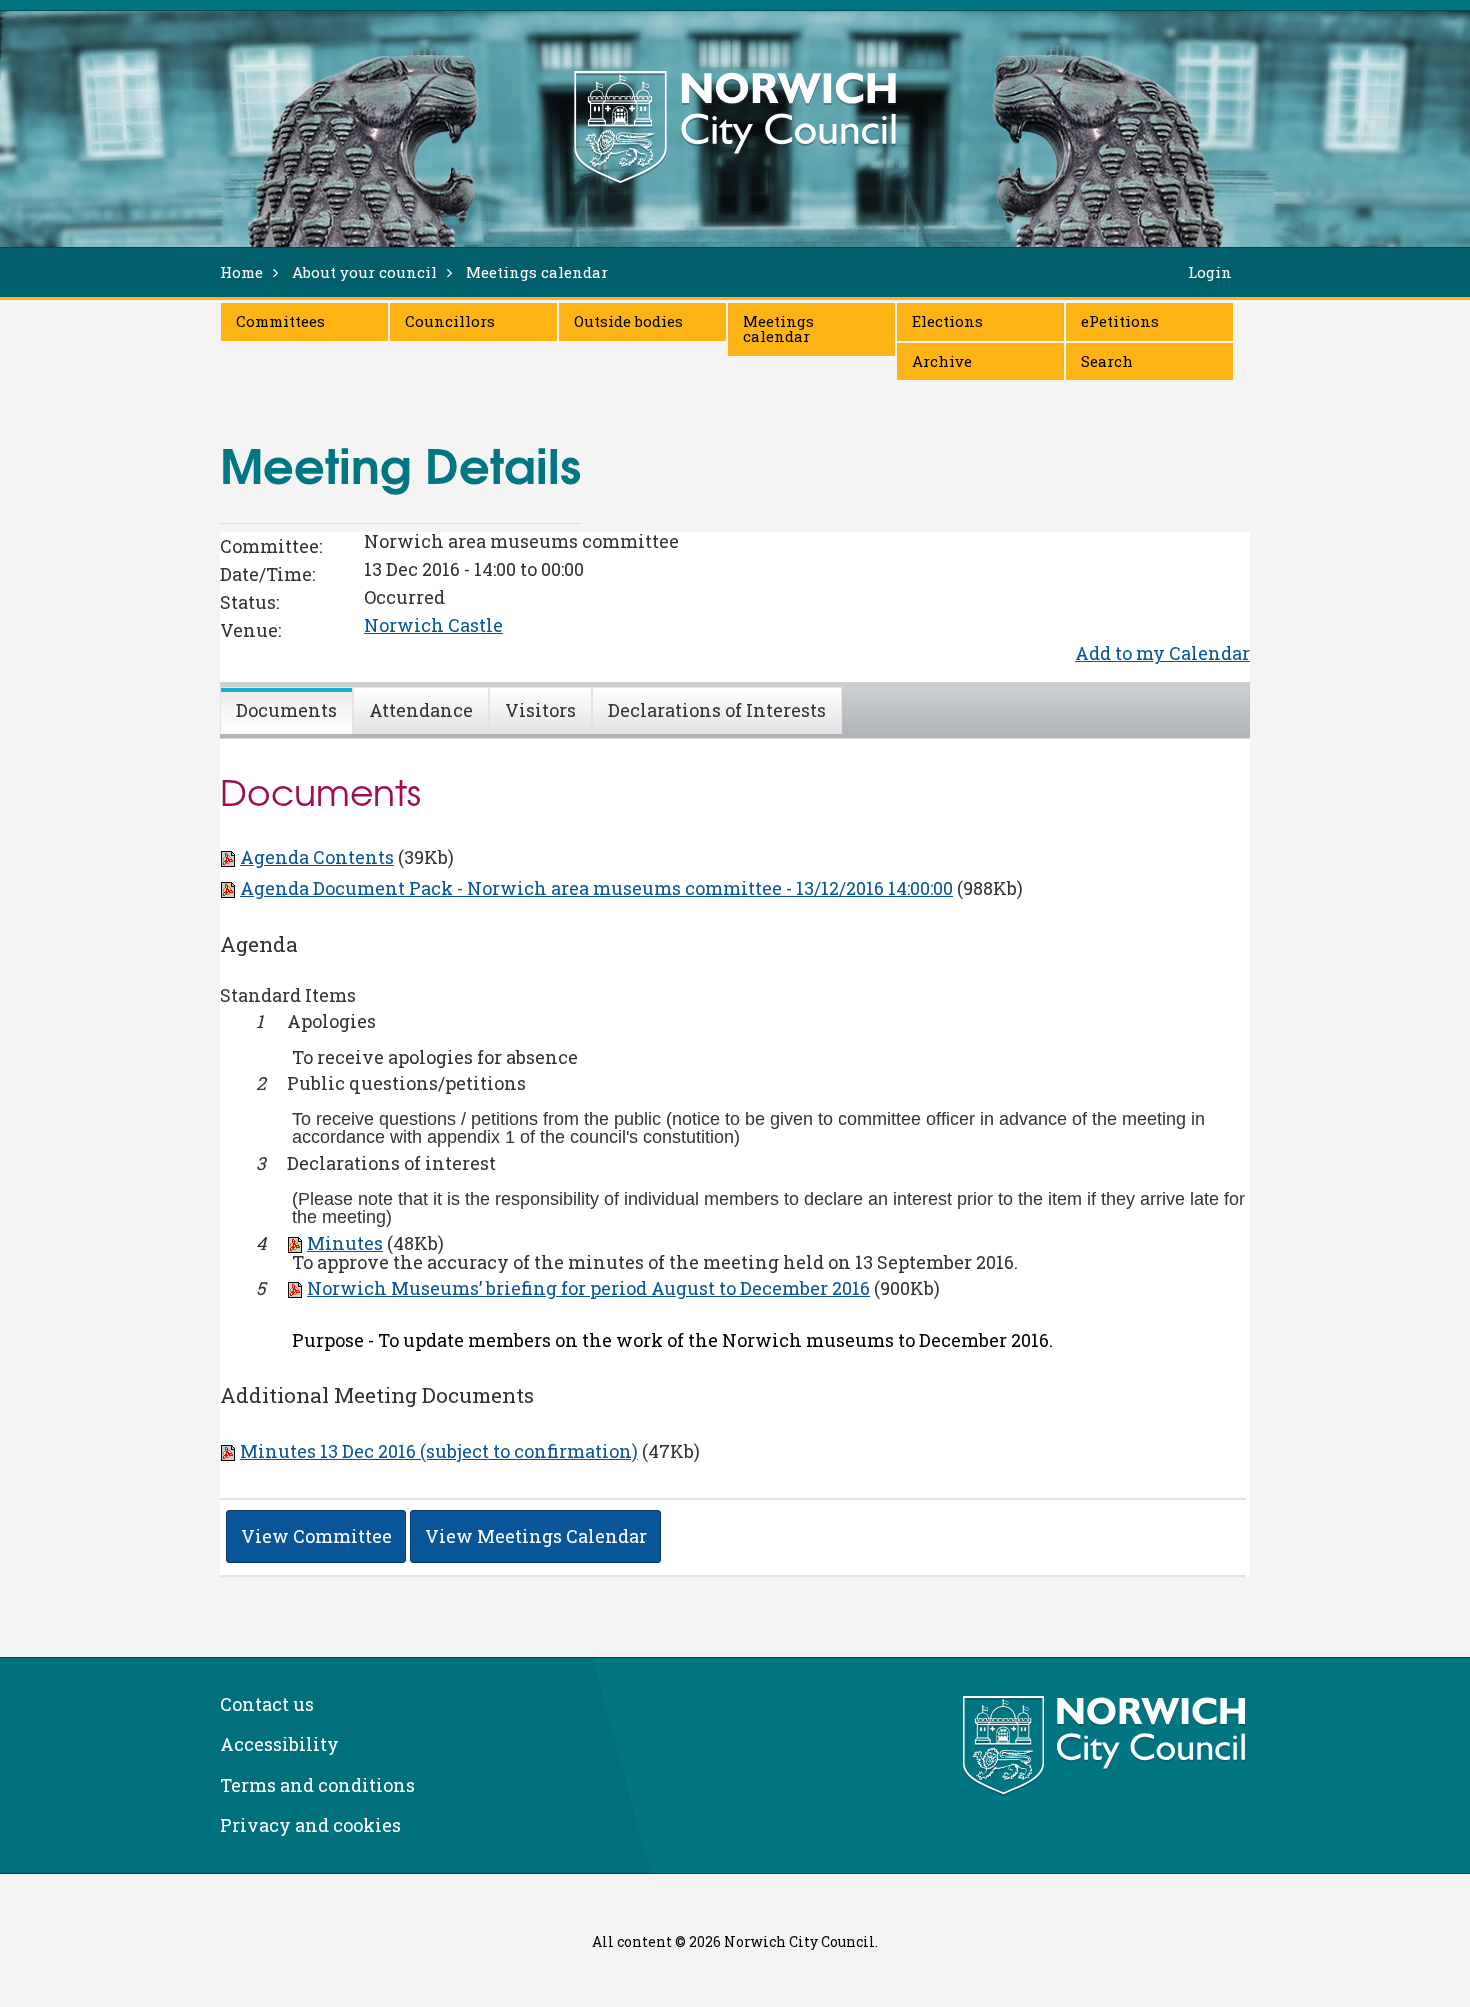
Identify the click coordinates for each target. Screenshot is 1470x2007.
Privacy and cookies (310, 1825)
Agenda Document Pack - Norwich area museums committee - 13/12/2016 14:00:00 (596, 888)
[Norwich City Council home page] (735, 127)
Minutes (345, 1243)
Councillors (450, 321)
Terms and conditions (317, 1785)
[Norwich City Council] (1106, 1746)
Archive (942, 361)
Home (241, 272)
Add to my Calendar (1162, 653)
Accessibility (279, 1744)
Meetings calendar (778, 328)
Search (1107, 361)
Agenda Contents (317, 857)
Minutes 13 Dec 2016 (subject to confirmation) (439, 1451)
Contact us (267, 1704)
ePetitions (1120, 321)
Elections (947, 321)
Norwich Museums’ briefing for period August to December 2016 (588, 1288)
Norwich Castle (433, 625)
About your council (364, 272)
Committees (280, 321)
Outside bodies (628, 321)
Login (1210, 272)
